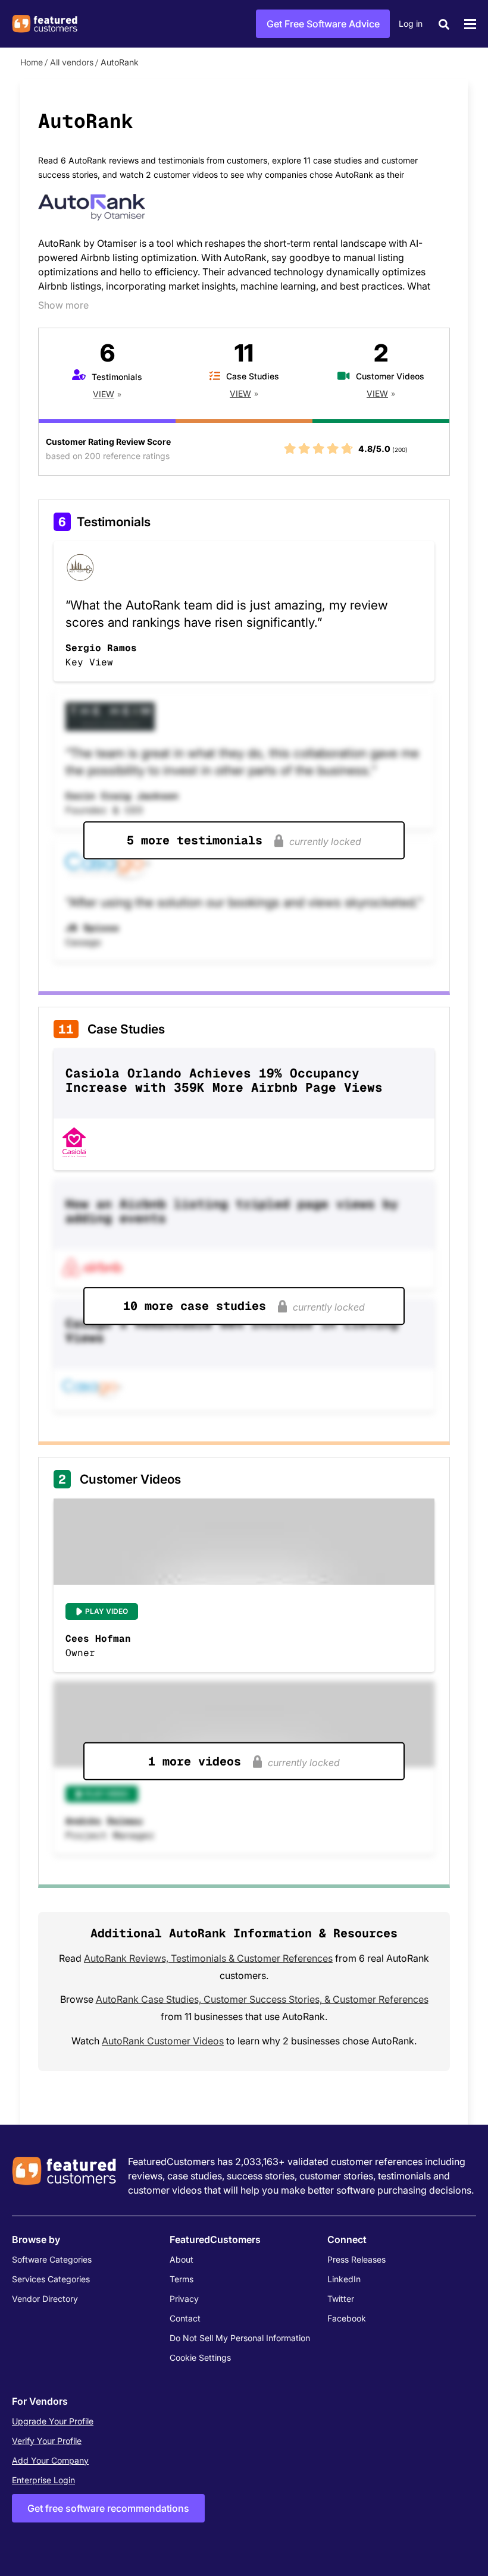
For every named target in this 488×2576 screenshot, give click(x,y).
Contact (185, 2318)
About (182, 2259)
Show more (63, 305)
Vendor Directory (45, 2299)
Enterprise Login (43, 2480)
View (104, 394)
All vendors (72, 62)
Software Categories (52, 2259)
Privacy (184, 2299)
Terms (182, 2279)
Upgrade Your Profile (53, 2421)
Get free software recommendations (108, 2508)
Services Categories (51, 2279)
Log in (411, 23)
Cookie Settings (200, 2357)
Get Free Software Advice (323, 24)
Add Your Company (50, 2460)
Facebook (347, 2318)
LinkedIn (344, 2279)
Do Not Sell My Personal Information (240, 2338)
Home (32, 62)
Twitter (341, 2299)
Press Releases (356, 2259)
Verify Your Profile (47, 2441)
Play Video (107, 1611)
